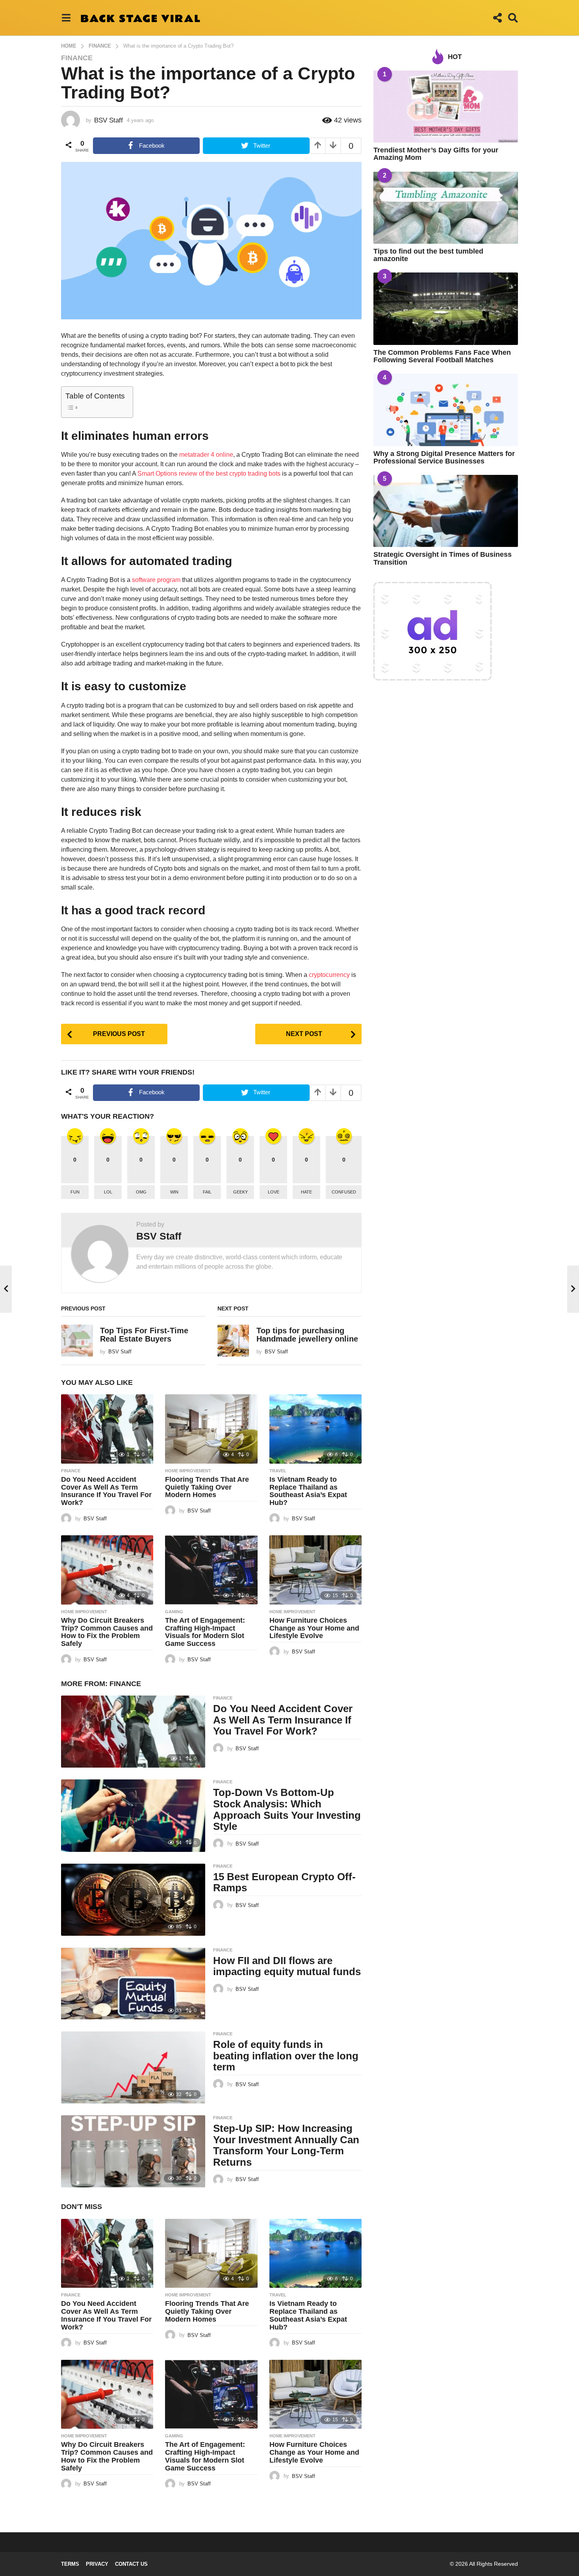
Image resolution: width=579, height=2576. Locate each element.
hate (306, 1192)
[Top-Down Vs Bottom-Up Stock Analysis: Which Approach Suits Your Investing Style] (133, 1815)
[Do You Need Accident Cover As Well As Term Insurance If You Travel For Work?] (107, 1429)
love (274, 1192)
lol (108, 1192)
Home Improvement (188, 1471)
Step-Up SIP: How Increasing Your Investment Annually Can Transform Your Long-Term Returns (286, 2145)
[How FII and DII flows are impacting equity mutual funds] (133, 1984)
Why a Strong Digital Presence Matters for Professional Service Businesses (444, 457)
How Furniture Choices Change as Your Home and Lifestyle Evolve (314, 1628)
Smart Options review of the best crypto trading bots (209, 474)
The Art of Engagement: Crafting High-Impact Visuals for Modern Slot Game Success (205, 1632)
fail (207, 1192)
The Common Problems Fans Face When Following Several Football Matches (442, 356)
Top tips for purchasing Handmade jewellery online (307, 1335)
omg (141, 1192)
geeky (240, 1192)
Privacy (97, 2564)
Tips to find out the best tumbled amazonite (428, 255)
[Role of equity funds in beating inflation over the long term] (133, 2067)
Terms (70, 2564)
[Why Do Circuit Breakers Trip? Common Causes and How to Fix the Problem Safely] (107, 1570)
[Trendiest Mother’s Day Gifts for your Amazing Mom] (446, 107)
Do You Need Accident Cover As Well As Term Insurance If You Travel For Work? (106, 1491)
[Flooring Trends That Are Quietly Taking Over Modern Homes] (211, 1429)
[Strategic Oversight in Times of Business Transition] (446, 511)
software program (155, 580)
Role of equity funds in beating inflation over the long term (286, 2056)
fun (75, 1192)
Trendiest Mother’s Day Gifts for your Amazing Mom (436, 154)
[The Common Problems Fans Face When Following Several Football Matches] (446, 309)
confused (344, 1192)
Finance (77, 58)
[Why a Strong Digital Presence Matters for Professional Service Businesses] (446, 410)
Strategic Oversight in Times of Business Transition (443, 558)
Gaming (174, 1612)
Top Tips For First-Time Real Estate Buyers (144, 1335)
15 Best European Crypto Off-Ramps (284, 1882)
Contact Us (131, 2564)
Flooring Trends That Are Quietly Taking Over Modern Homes (207, 1487)
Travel (278, 1471)
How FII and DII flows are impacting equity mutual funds (287, 1966)
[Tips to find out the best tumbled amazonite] (446, 208)
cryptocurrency (329, 975)
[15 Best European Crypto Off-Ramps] (133, 1900)
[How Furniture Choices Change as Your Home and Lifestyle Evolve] (315, 1570)
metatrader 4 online (206, 455)
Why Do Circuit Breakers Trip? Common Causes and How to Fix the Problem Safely (107, 1632)
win (174, 1192)
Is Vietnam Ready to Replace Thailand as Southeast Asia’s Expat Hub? (308, 1491)
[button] (66, 18)
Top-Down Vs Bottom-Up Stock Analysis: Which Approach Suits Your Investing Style (287, 1809)
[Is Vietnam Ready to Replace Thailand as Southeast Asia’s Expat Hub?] (315, 1429)
